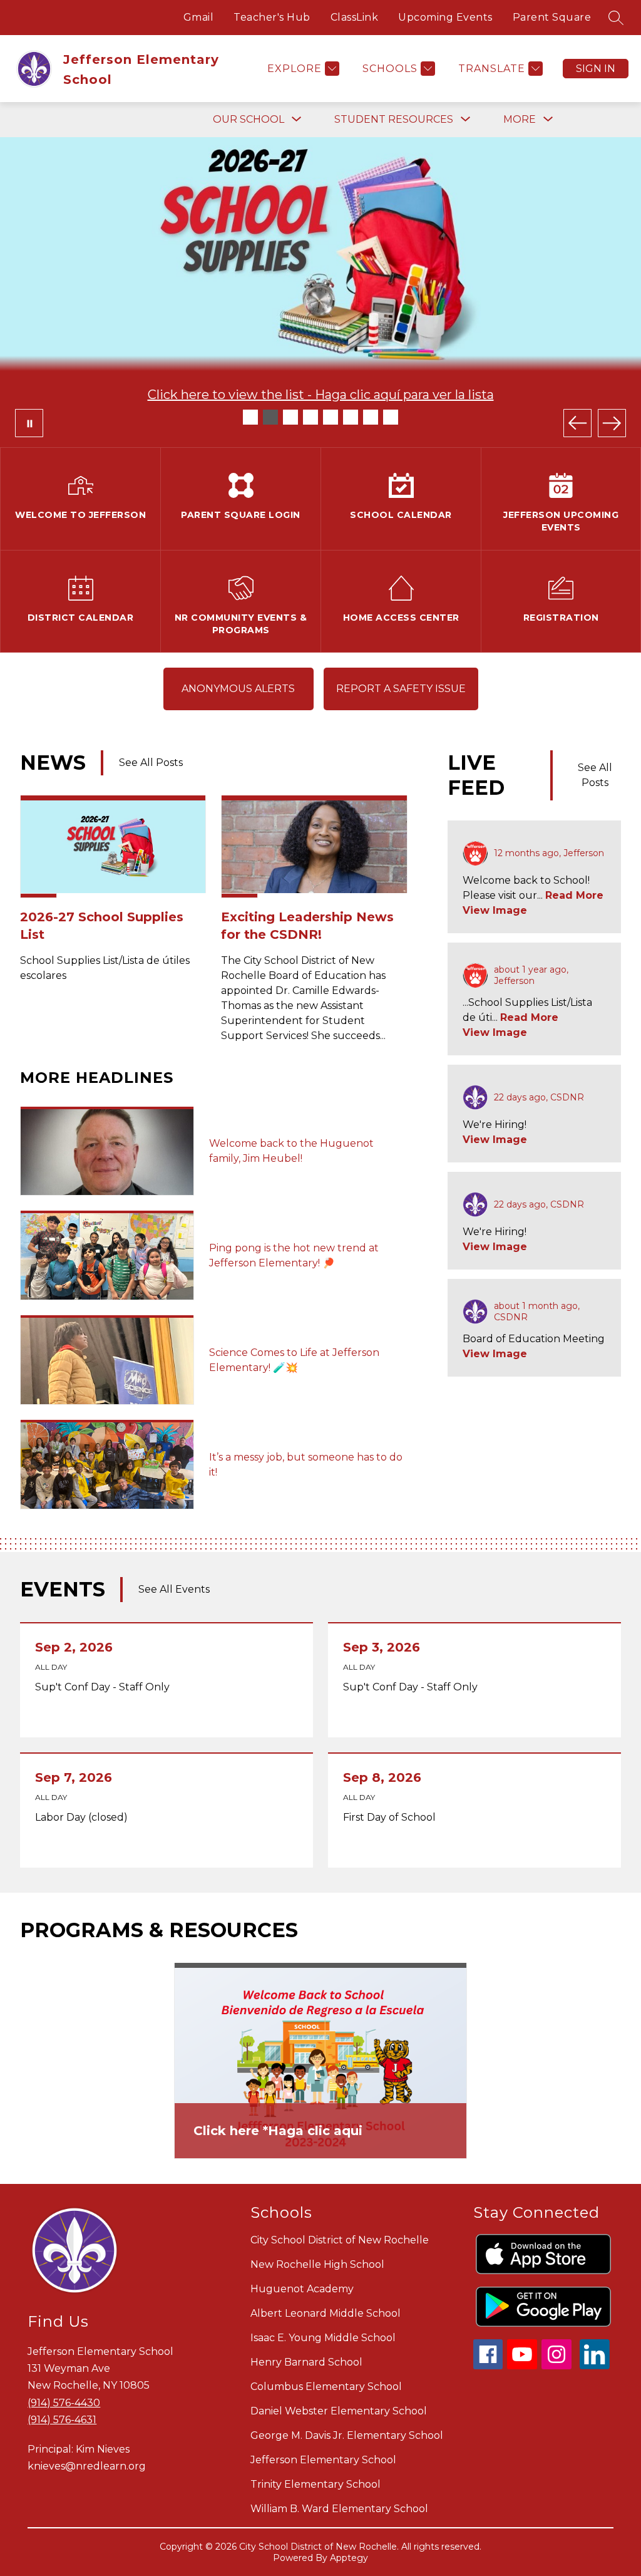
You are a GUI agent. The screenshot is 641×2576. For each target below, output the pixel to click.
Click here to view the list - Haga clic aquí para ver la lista (321, 395)
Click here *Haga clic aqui (278, 2131)
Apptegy (349, 2558)
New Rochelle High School (317, 2264)
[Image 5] (331, 417)
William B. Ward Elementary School (339, 2509)
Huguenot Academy (302, 2289)
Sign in (596, 69)
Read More (574, 895)
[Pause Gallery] (29, 423)
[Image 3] (290, 417)
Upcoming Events (445, 17)
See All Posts (151, 763)
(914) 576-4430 (64, 2403)
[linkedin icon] (595, 2366)
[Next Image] (612, 423)
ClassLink (355, 17)
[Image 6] (351, 417)
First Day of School (392, 1818)
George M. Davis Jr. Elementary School (347, 2435)
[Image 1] (250, 417)
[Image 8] (391, 417)
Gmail (199, 17)
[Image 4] (310, 417)
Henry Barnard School (306, 2362)
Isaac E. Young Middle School (323, 2338)
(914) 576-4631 (62, 2420)
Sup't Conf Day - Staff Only (105, 1687)
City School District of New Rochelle (340, 2240)
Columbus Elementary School (326, 2387)
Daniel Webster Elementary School (339, 2411)
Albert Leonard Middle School (326, 2313)
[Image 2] (270, 417)
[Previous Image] (577, 423)
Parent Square (552, 17)
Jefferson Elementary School (323, 2460)
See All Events (174, 1589)
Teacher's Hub (272, 17)
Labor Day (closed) (85, 1818)
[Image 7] (371, 417)
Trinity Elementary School (315, 2484)
